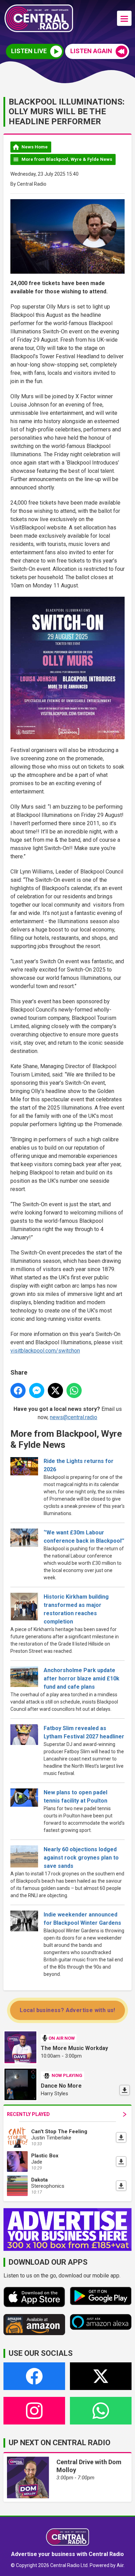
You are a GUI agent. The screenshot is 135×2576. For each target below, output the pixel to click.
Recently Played (28, 2114)
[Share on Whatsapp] (74, 1391)
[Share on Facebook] (18, 1391)
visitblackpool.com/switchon (45, 1351)
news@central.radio (74, 1417)
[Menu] (124, 18)
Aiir (120, 2565)
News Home (35, 147)
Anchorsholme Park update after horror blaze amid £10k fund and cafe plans (82, 1679)
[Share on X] (55, 1391)
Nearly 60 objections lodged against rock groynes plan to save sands (81, 1858)
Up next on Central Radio (60, 2443)
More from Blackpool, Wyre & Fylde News (67, 159)
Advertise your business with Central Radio (67, 2554)
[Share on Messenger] (37, 1391)
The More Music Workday (74, 2048)
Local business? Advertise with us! (67, 2010)
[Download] (125, 2090)
